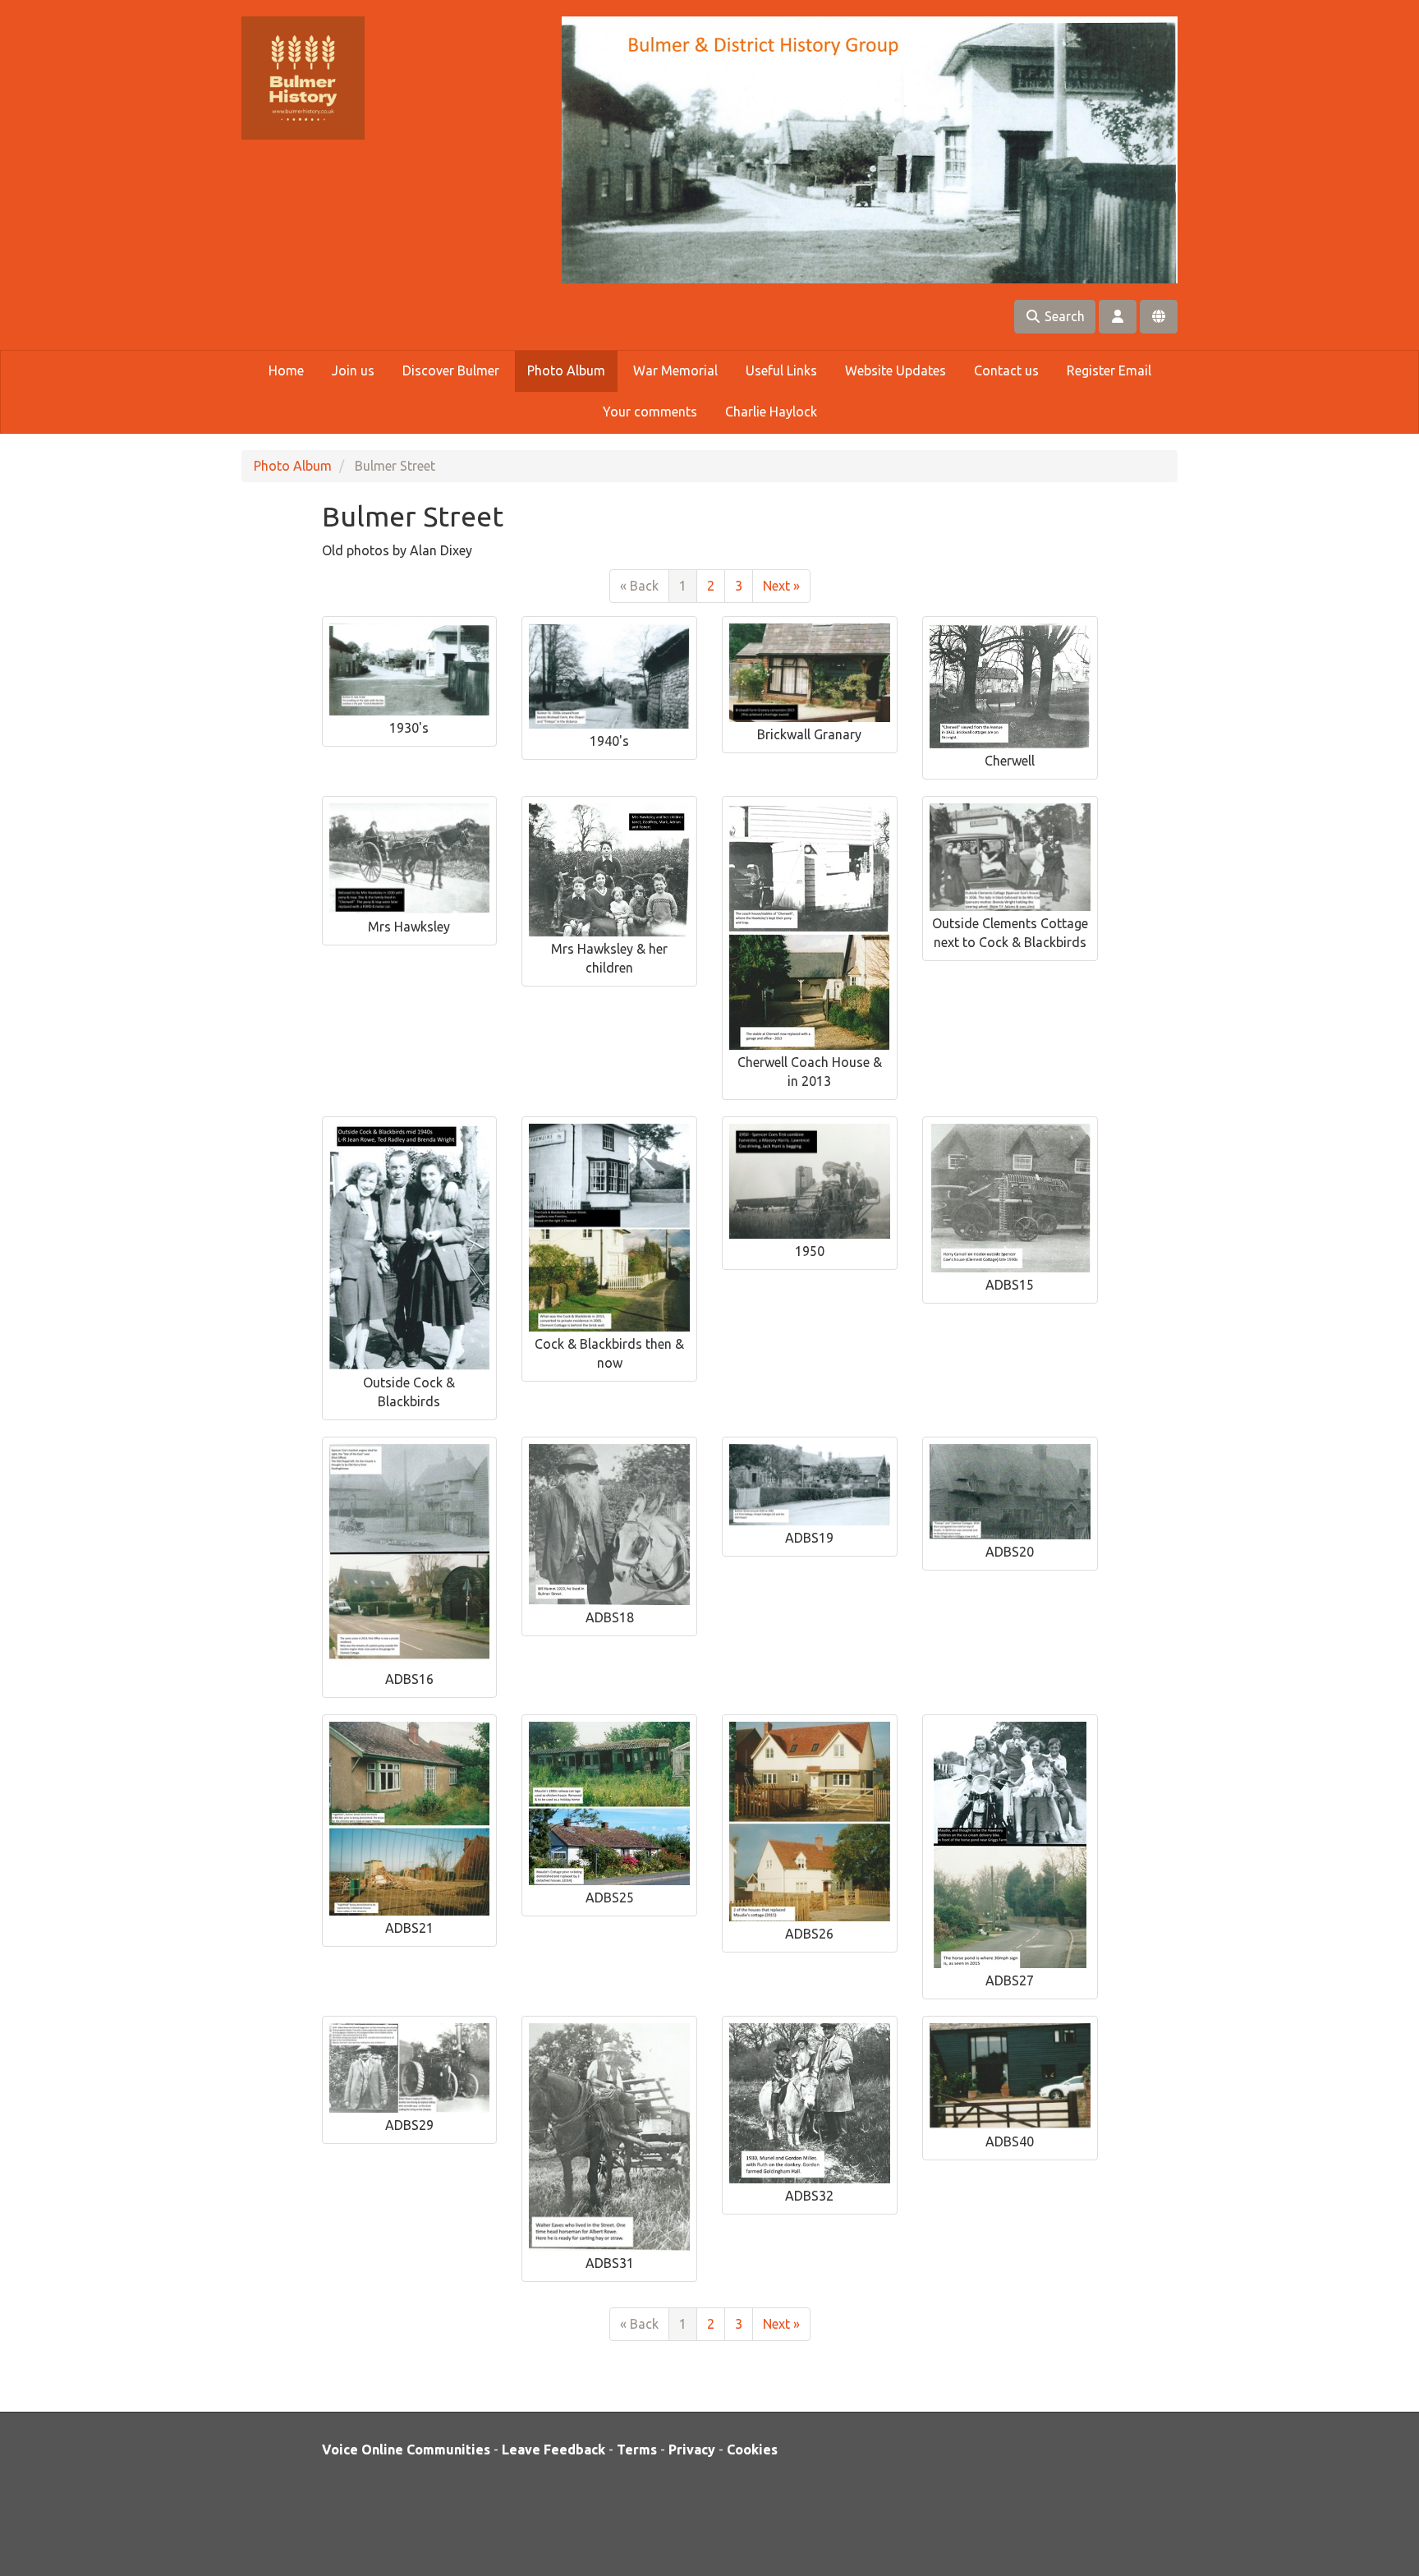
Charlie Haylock (771, 412)
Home (286, 370)
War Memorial (675, 370)
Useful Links (781, 370)
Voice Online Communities (406, 2449)
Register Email (1109, 370)
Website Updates (895, 370)
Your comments (650, 412)
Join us (353, 370)
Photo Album (566, 370)
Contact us (1006, 370)
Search (1063, 316)
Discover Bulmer (451, 370)
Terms (637, 2449)
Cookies (752, 2449)
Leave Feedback (553, 2449)
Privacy (692, 2449)
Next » (781, 586)
